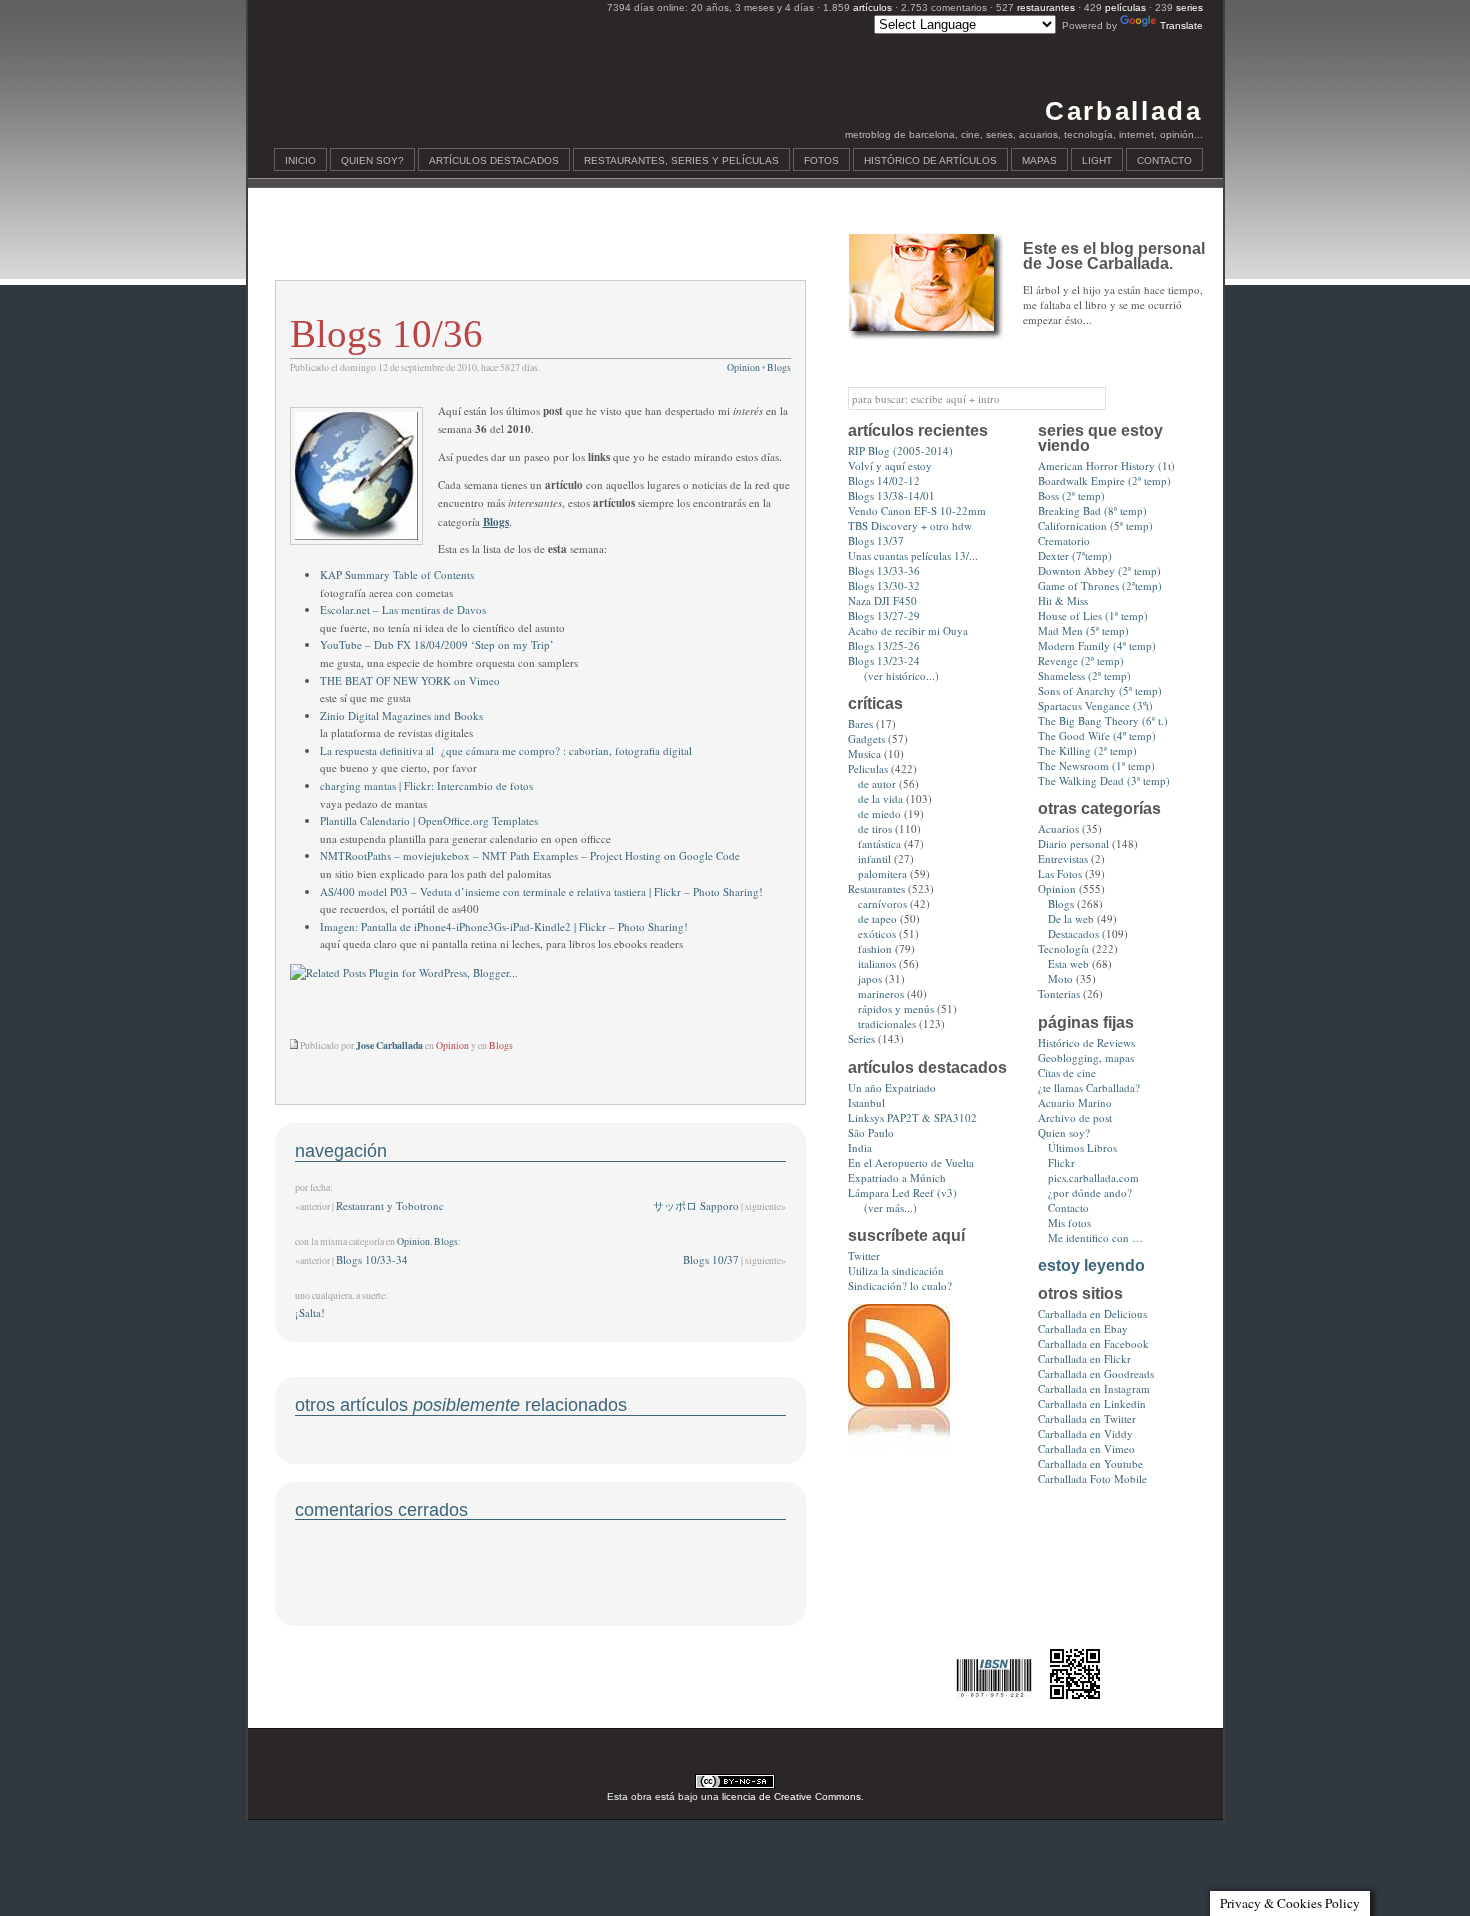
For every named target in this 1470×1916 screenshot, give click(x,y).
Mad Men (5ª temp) (1083, 630)
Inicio (300, 160)
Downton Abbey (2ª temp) (1099, 570)
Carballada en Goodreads (1096, 1373)
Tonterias (1059, 993)
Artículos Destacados (494, 160)
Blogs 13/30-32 (884, 585)
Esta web (1068, 963)
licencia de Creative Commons (791, 1796)
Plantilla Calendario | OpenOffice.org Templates (429, 820)
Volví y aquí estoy (890, 465)
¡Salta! (310, 1312)
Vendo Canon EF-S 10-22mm (917, 510)
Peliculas (868, 768)
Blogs (779, 367)
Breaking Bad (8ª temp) (1092, 510)
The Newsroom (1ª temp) (1096, 765)
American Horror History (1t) (1106, 465)
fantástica (879, 843)
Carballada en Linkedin (1092, 1403)
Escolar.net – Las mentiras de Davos (403, 609)
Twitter (864, 1255)
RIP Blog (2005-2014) (900, 450)
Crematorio (1064, 540)
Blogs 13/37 (876, 540)
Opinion (743, 367)
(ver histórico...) (901, 675)
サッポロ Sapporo (696, 1205)
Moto (1060, 978)
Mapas (1039, 160)
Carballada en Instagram (1094, 1388)
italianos (877, 963)
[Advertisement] (540, 246)
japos (870, 978)
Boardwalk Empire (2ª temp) (1104, 480)
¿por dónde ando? (1090, 1192)
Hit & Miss (1063, 600)
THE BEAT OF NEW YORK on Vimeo (410, 680)
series (1189, 7)
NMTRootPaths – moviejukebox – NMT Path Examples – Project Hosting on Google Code (530, 855)
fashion (875, 948)
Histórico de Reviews (1086, 1042)
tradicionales (887, 1023)
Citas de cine (1067, 1072)
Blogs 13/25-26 (884, 645)
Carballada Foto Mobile (1092, 1478)
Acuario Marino (1075, 1102)
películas (1125, 7)
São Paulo (871, 1132)
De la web (1071, 918)
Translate (1181, 25)
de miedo (879, 813)
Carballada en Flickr (1084, 1358)
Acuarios (1058, 828)
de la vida (880, 798)
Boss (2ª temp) (1071, 495)
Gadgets (866, 738)
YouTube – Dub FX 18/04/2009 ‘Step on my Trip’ (437, 644)
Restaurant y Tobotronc (390, 1205)
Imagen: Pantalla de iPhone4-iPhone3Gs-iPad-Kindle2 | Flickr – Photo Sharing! (504, 926)
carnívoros (882, 903)
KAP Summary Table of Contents (397, 574)
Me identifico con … (1095, 1237)
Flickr (1061, 1162)
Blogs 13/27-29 (884, 615)
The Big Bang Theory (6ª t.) (1103, 720)
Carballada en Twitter (1087, 1418)
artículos (872, 7)
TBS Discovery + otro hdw (910, 525)
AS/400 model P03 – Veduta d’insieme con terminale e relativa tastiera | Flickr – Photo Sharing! (541, 891)
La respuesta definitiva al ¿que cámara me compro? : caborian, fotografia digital (506, 750)
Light (1097, 160)
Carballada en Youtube (1090, 1463)
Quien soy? (372, 160)
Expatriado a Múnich (897, 1177)
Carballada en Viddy (1085, 1433)
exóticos (877, 933)
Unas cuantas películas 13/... (913, 555)
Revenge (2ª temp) (1081, 660)
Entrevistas (1063, 858)
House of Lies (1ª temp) (1093, 615)
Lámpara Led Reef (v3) (902, 1192)
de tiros (875, 828)
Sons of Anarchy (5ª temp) (1100, 690)
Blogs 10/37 (711, 1259)
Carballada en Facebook (1093, 1343)
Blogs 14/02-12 (884, 480)
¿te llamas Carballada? (1089, 1087)
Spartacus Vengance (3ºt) (1095, 705)
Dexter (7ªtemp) (1075, 555)
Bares (860, 723)
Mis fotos (1069, 1222)
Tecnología (1063, 948)
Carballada (1123, 111)
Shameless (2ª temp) (1084, 675)
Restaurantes (876, 888)
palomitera (882, 873)
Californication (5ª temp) (1095, 525)
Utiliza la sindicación (896, 1270)
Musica (864, 753)
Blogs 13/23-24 (884, 660)
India (860, 1147)
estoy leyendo (1091, 1265)
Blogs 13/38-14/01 (891, 495)
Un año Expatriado (892, 1087)
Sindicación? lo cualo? (900, 1285)
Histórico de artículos (930, 160)
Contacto (1164, 160)
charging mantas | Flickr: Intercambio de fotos (426, 785)
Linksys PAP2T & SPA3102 (912, 1117)
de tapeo (877, 918)
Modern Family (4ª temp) (1097, 645)
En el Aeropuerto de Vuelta (911, 1162)
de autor (877, 783)
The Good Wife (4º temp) (1097, 735)
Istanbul (866, 1102)
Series (861, 1038)
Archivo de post (1075, 1117)
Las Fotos (1060, 873)
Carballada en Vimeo (1086, 1448)
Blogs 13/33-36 (884, 570)
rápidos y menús (896, 1008)
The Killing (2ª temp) (1087, 750)
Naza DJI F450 (882, 600)
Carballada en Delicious (1092, 1313)
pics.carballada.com (1093, 1177)
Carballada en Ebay (1083, 1328)
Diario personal (1073, 843)
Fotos (821, 160)
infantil (874, 858)
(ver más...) (890, 1207)
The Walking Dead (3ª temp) (1104, 780)
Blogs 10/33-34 (372, 1259)
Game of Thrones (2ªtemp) (1100, 585)
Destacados (1073, 933)
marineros (881, 993)
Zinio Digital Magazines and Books (401, 715)
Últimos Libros (1082, 1147)
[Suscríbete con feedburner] (899, 1451)
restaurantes (1046, 7)
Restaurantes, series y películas (681, 160)
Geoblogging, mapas (1086, 1057)
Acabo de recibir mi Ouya (908, 630)
